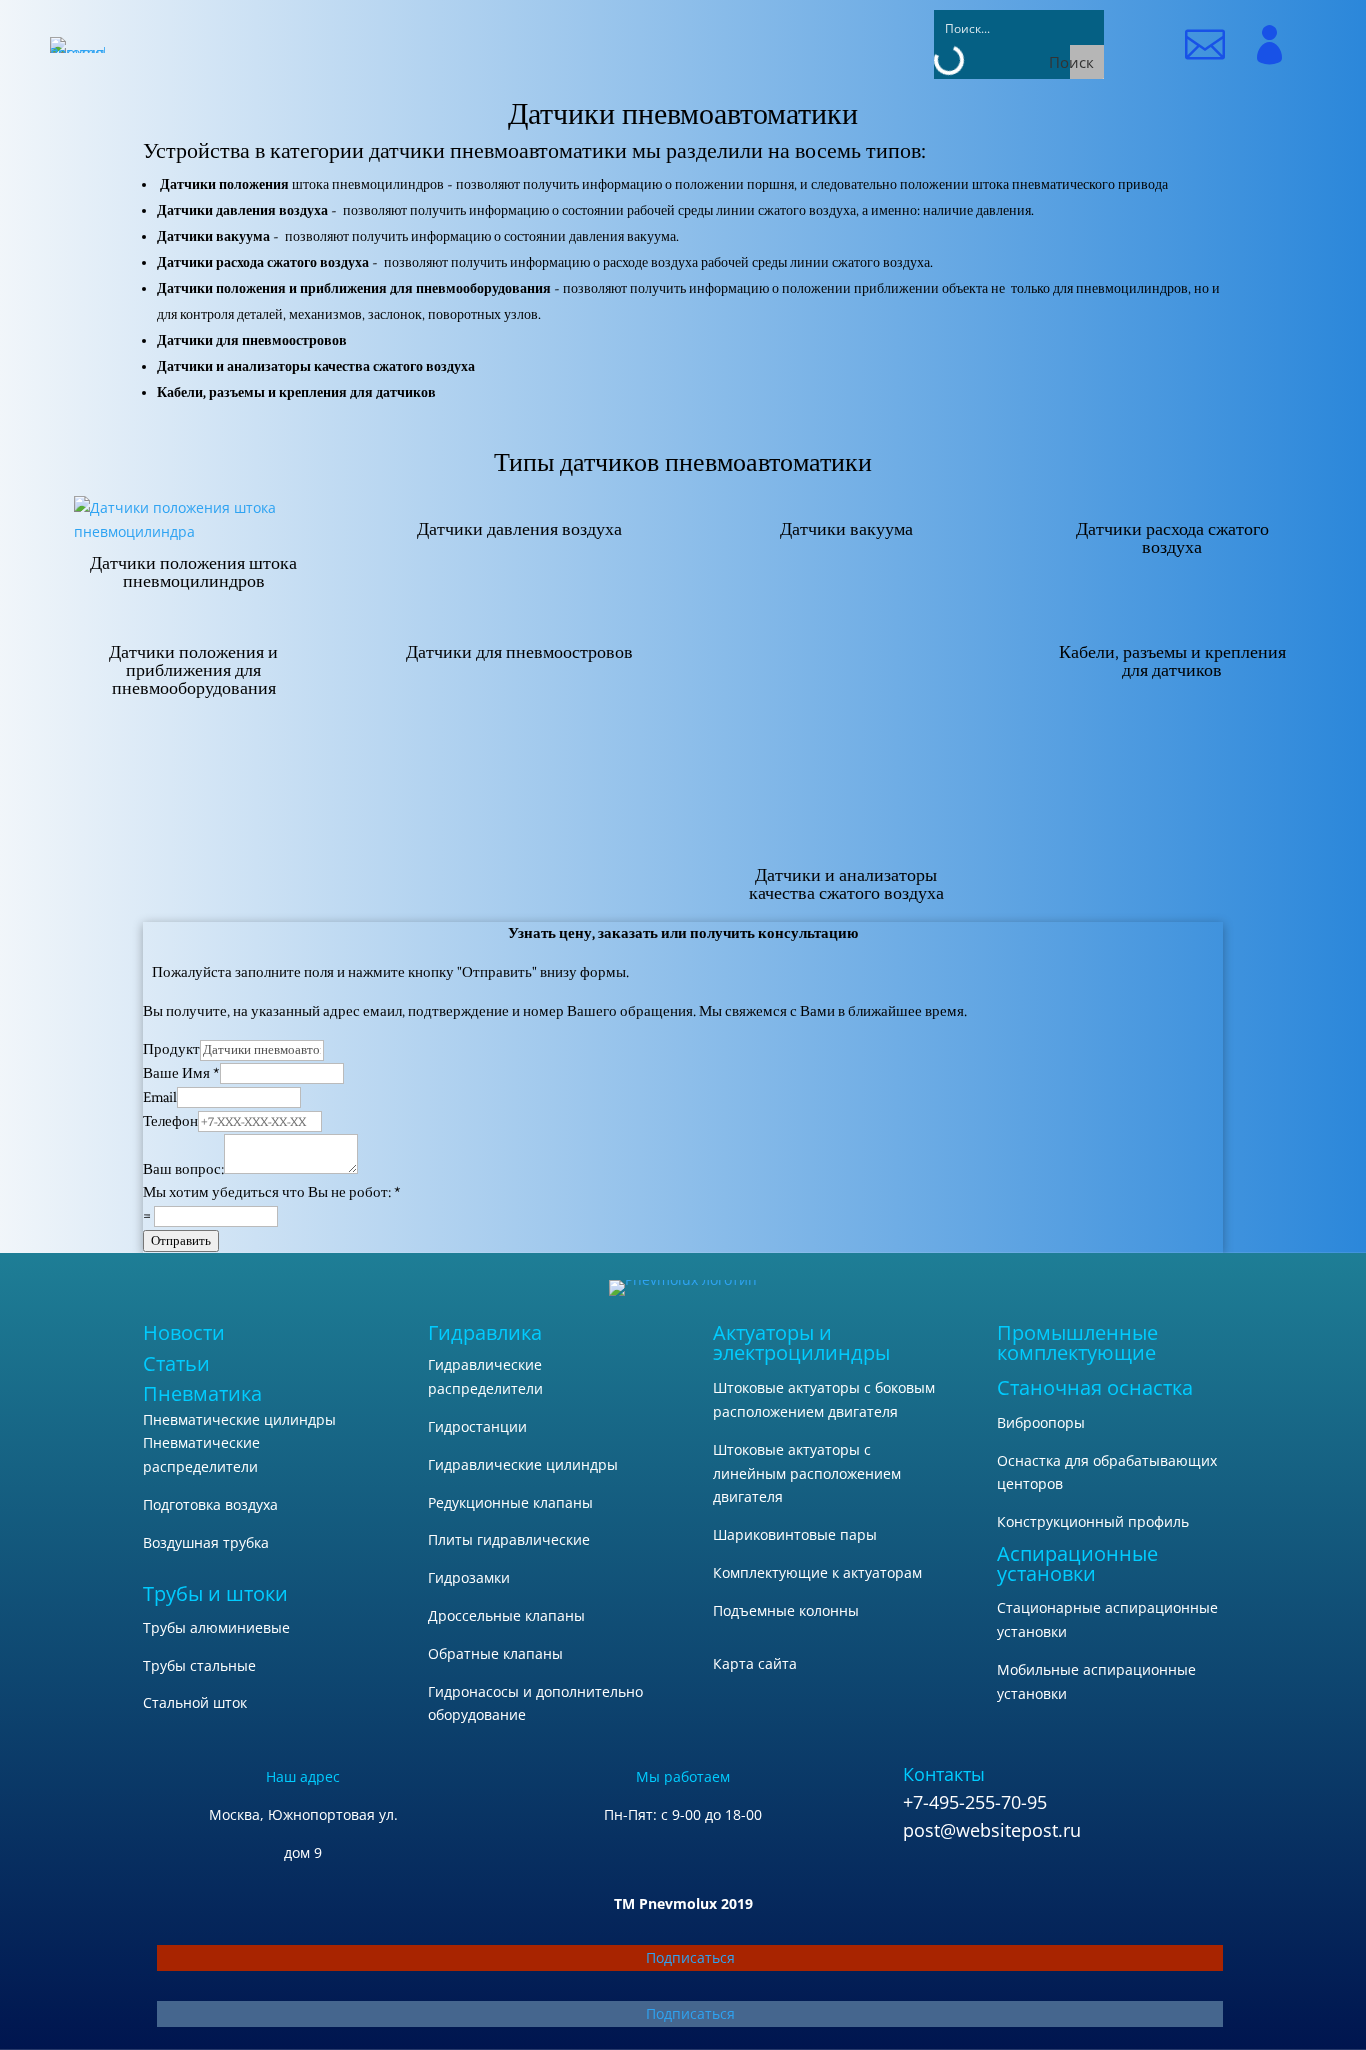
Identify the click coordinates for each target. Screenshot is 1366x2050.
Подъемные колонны (786, 1610)
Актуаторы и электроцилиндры (801, 1342)
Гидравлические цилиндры (523, 1464)
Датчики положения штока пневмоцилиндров (193, 572)
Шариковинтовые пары (795, 1534)
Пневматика (202, 1393)
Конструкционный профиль (1093, 1521)
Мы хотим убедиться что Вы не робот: (272, 1192)
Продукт (171, 1049)
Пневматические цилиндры (239, 1419)
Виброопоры (1041, 1422)
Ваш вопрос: (183, 1169)
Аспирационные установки (1077, 1563)
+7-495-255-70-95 (975, 1802)
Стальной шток (195, 1702)
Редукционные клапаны (510, 1502)
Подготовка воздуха (210, 1504)
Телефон (170, 1121)
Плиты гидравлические (509, 1539)
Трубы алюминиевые (216, 1627)
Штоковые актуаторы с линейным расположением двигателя (807, 1473)
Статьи (176, 1363)
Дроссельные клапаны (506, 1615)
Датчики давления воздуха (519, 529)
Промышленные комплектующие (1077, 1342)
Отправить (181, 1240)
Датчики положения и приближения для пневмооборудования (193, 670)
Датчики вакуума (846, 529)
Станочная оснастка (1095, 1387)
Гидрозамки (469, 1577)
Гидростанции (477, 1426)
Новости (184, 1332)
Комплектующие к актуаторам (817, 1572)
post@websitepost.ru (992, 1830)
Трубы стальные (199, 1665)
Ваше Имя (181, 1073)
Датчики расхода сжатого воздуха (1172, 538)
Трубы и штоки (215, 1593)
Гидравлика (485, 1332)
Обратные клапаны (495, 1653)
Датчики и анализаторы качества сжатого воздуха (846, 884)
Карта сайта (755, 1663)
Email (160, 1097)
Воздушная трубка (206, 1542)
